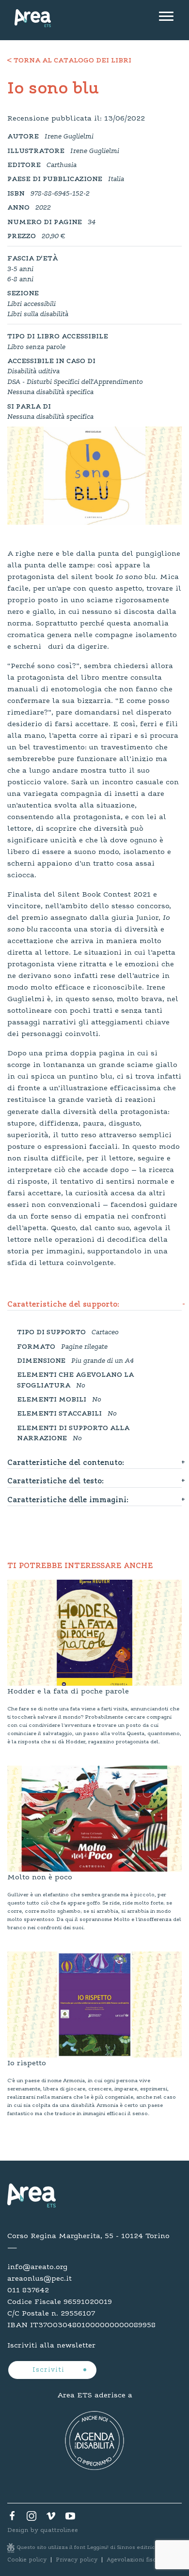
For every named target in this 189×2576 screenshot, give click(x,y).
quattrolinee (59, 2530)
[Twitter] (31, 2518)
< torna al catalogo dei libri (69, 61)
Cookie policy (27, 2560)
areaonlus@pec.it (39, 2279)
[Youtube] (70, 2518)
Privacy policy (77, 2560)
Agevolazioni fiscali (135, 2560)
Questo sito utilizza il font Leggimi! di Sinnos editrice (88, 2548)
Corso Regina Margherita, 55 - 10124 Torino (88, 2236)
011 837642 (28, 2290)
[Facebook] (12, 2518)
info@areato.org (37, 2267)
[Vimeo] (51, 2518)
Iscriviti (50, 2370)
